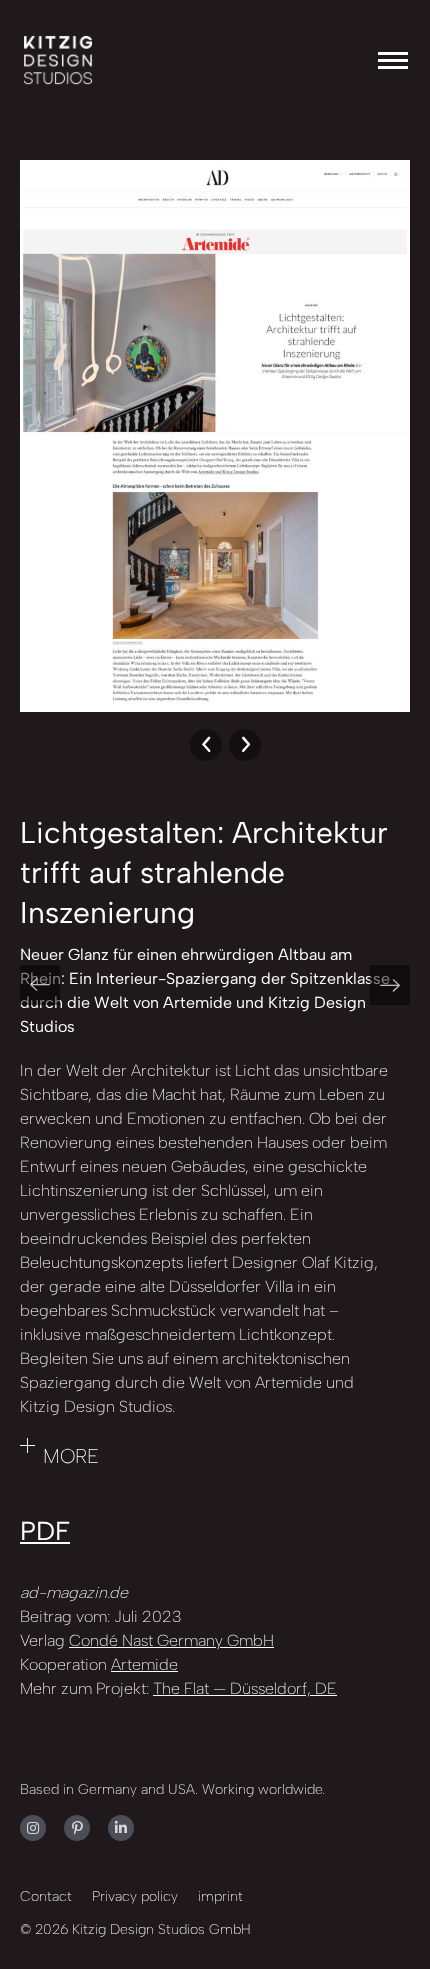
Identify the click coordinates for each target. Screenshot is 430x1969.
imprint (220, 1896)
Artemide (144, 1664)
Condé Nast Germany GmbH (171, 1640)
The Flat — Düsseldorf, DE (245, 1688)
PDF (45, 1531)
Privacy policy (135, 1896)
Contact (46, 1896)
